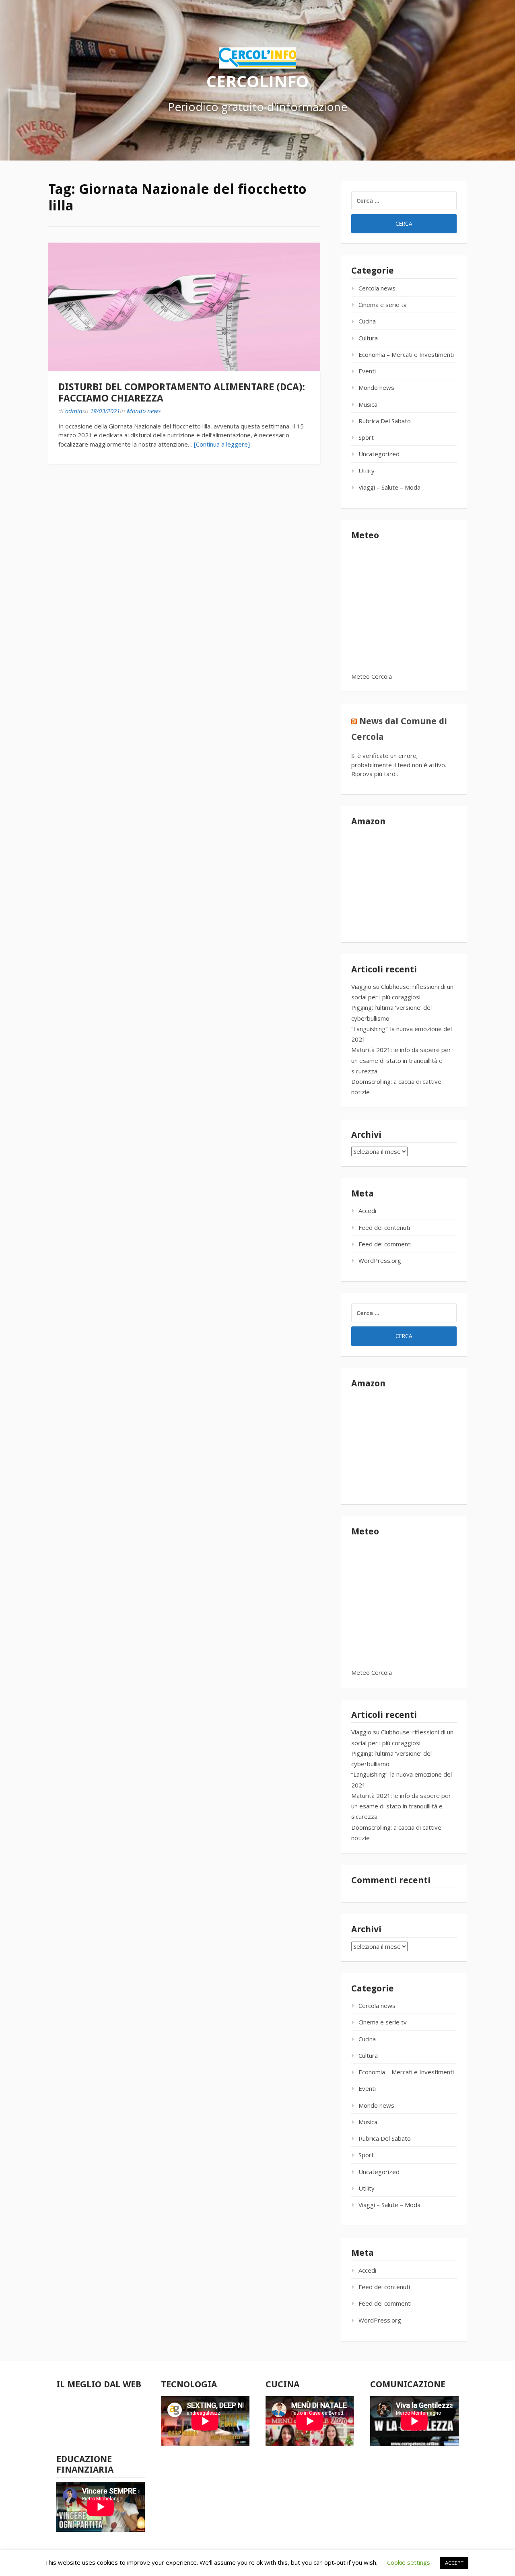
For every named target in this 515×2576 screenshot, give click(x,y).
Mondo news (144, 411)
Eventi (367, 371)
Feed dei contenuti (384, 1227)
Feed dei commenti (385, 1244)
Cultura (368, 338)
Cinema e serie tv (383, 305)
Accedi (367, 1211)
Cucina (367, 321)
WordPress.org (380, 1260)
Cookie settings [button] (409, 2562)
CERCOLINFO (257, 81)
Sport (366, 437)
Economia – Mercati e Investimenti (406, 354)
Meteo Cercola (372, 676)
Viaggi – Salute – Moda (389, 487)
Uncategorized (379, 454)
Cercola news (377, 288)
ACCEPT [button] (454, 2563)
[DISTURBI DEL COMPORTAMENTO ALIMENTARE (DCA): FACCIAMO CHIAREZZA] (184, 307)
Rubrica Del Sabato (385, 421)
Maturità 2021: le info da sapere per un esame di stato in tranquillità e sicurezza (401, 1060)
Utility (367, 471)
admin (74, 411)
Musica (368, 404)
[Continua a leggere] (222, 444)
